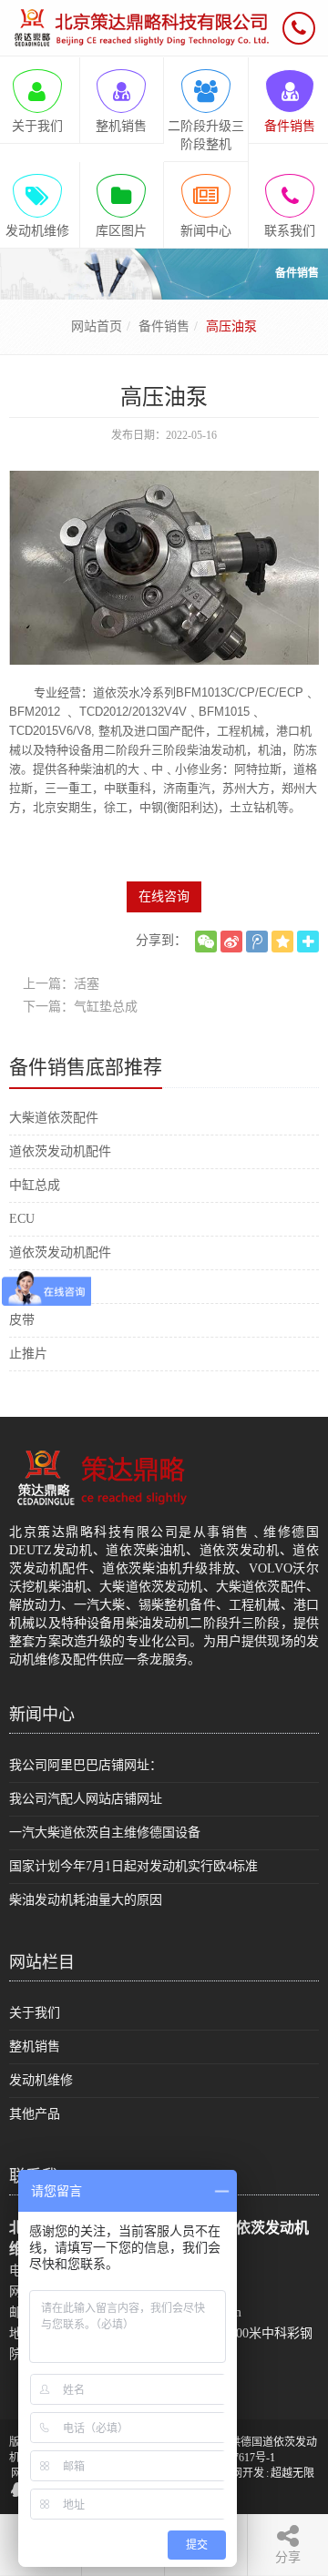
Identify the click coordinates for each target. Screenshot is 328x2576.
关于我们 (35, 2013)
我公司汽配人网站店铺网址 (86, 1799)
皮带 (22, 1320)
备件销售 (164, 326)
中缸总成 (35, 1185)
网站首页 (97, 326)
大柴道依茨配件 (54, 1118)
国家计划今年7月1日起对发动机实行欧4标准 (133, 1866)
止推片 (28, 1354)
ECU (22, 1219)
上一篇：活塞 (61, 984)
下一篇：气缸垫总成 (80, 1007)
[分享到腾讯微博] (257, 942)
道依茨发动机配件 (60, 1151)
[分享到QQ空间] (282, 942)
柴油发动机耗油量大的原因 (86, 1900)
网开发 (248, 2473)
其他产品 (35, 2114)
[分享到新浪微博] (231, 942)
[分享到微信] (206, 942)
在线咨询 (164, 896)
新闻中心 (42, 1715)
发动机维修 (41, 2080)
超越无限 (292, 2473)
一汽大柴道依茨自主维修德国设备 (105, 1833)
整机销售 (35, 2047)
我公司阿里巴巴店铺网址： (86, 1765)
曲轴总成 (35, 1286)
